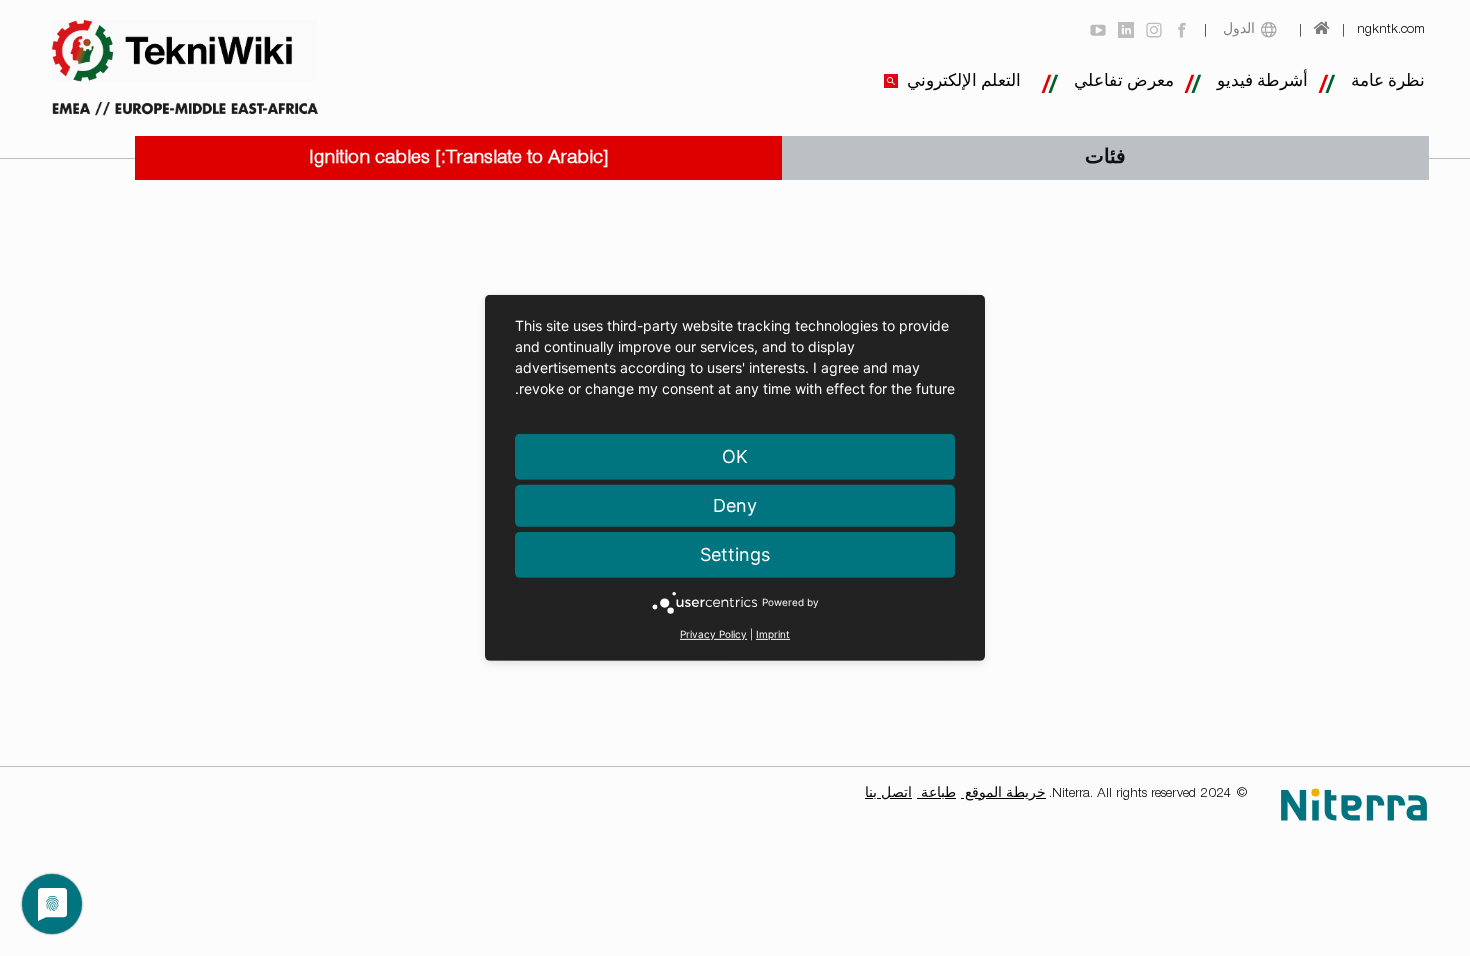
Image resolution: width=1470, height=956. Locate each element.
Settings (735, 554)
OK (735, 456)
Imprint (773, 634)
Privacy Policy (713, 634)
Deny (735, 505)
